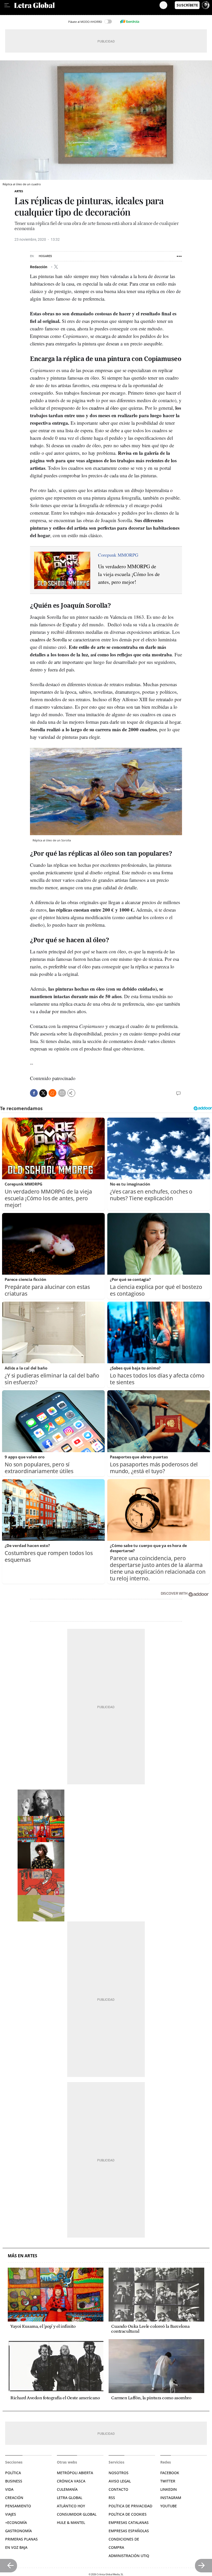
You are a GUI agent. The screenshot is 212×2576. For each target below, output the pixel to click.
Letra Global (70, 2498)
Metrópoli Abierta (75, 2473)
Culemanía (67, 2489)
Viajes (11, 2514)
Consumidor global (77, 2514)
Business (14, 2481)
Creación (14, 2498)
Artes (19, 191)
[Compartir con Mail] (62, 1093)
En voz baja (16, 2547)
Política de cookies (128, 2514)
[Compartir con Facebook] (34, 1093)
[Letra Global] (87, 5)
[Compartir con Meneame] (52, 1093)
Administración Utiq (129, 2556)
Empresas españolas (129, 2531)
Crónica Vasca (71, 2481)
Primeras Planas (21, 2539)
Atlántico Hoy (71, 2506)
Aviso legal (120, 2481)
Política (13, 2473)
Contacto (118, 2489)
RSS (112, 2498)
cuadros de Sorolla (48, 639)
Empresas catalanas (129, 2522)
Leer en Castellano (15, 13)
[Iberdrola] (130, 22)
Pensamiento (18, 2506)
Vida (9, 2489)
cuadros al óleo (104, 408)
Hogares (45, 256)
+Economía (16, 2522)
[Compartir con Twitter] (43, 1093)
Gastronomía (18, 2531)
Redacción (39, 267)
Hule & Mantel (71, 2522)
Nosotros (119, 2473)
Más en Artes (22, 2256)
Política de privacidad (130, 2506)
